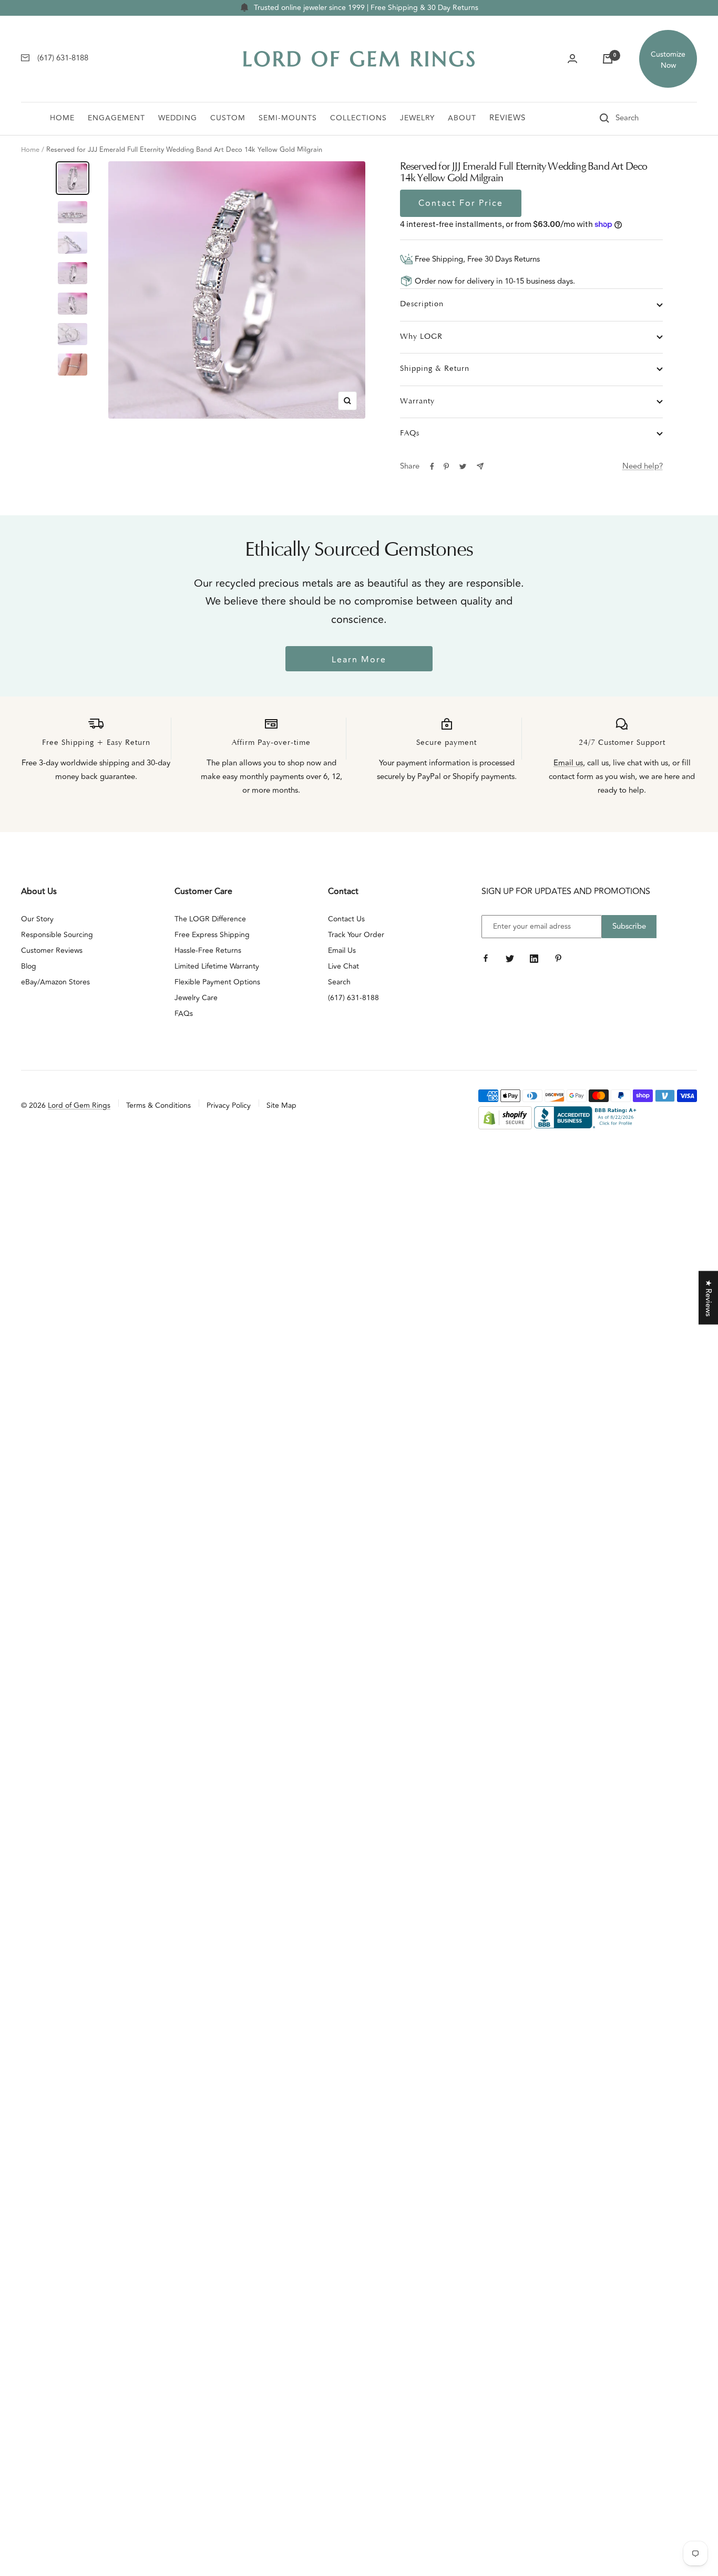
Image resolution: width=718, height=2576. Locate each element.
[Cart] (608, 59)
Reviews (507, 118)
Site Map (281, 1105)
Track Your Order (356, 935)
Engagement (116, 118)
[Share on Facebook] (432, 466)
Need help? (643, 466)
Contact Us (346, 919)
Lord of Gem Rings (79, 1105)
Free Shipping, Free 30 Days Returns (476, 259)
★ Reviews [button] (708, 1298)
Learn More (359, 660)
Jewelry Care (196, 998)
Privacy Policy (229, 1105)
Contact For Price (461, 203)
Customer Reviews (52, 951)
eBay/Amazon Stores (55, 982)
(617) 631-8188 (353, 998)
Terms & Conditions (158, 1105)
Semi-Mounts (288, 118)
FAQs (410, 434)
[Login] (572, 59)
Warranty (417, 402)
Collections (358, 118)
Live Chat (343, 966)
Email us (568, 763)
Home (62, 118)
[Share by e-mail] (480, 466)
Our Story (37, 919)
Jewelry (417, 118)
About (462, 118)
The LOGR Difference (210, 919)
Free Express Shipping (212, 935)
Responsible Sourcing (57, 935)
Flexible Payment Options (217, 982)
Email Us (342, 951)
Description (422, 304)
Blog (29, 966)
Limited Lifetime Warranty (217, 966)
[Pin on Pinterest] (446, 466)
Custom (228, 118)
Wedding (178, 118)
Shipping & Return (435, 369)
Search (339, 982)
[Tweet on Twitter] (463, 466)
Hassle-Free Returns (208, 951)
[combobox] (642, 118)
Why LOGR (421, 337)
